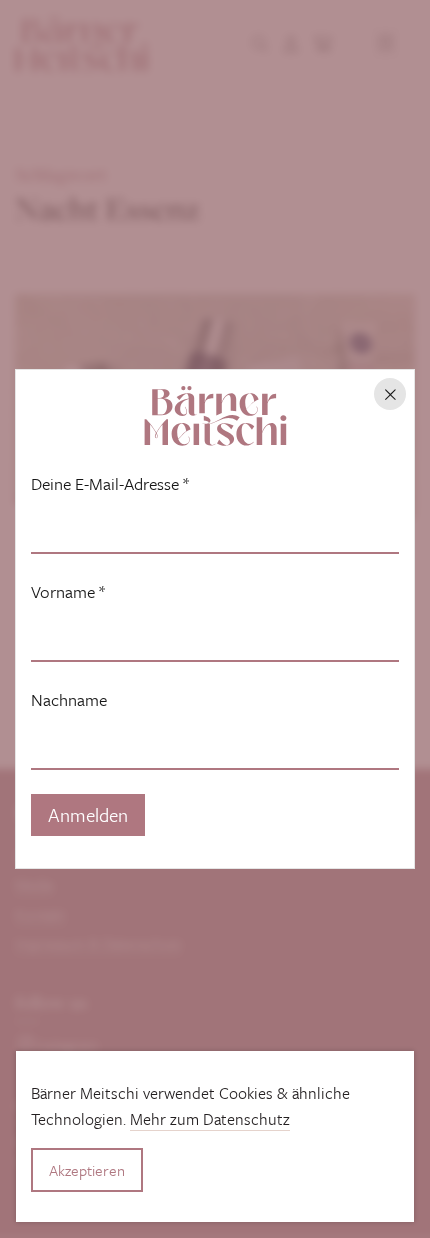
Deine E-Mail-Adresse (110, 484)
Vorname (68, 592)
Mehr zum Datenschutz (210, 1119)
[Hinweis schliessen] (390, 394)
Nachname (69, 700)
